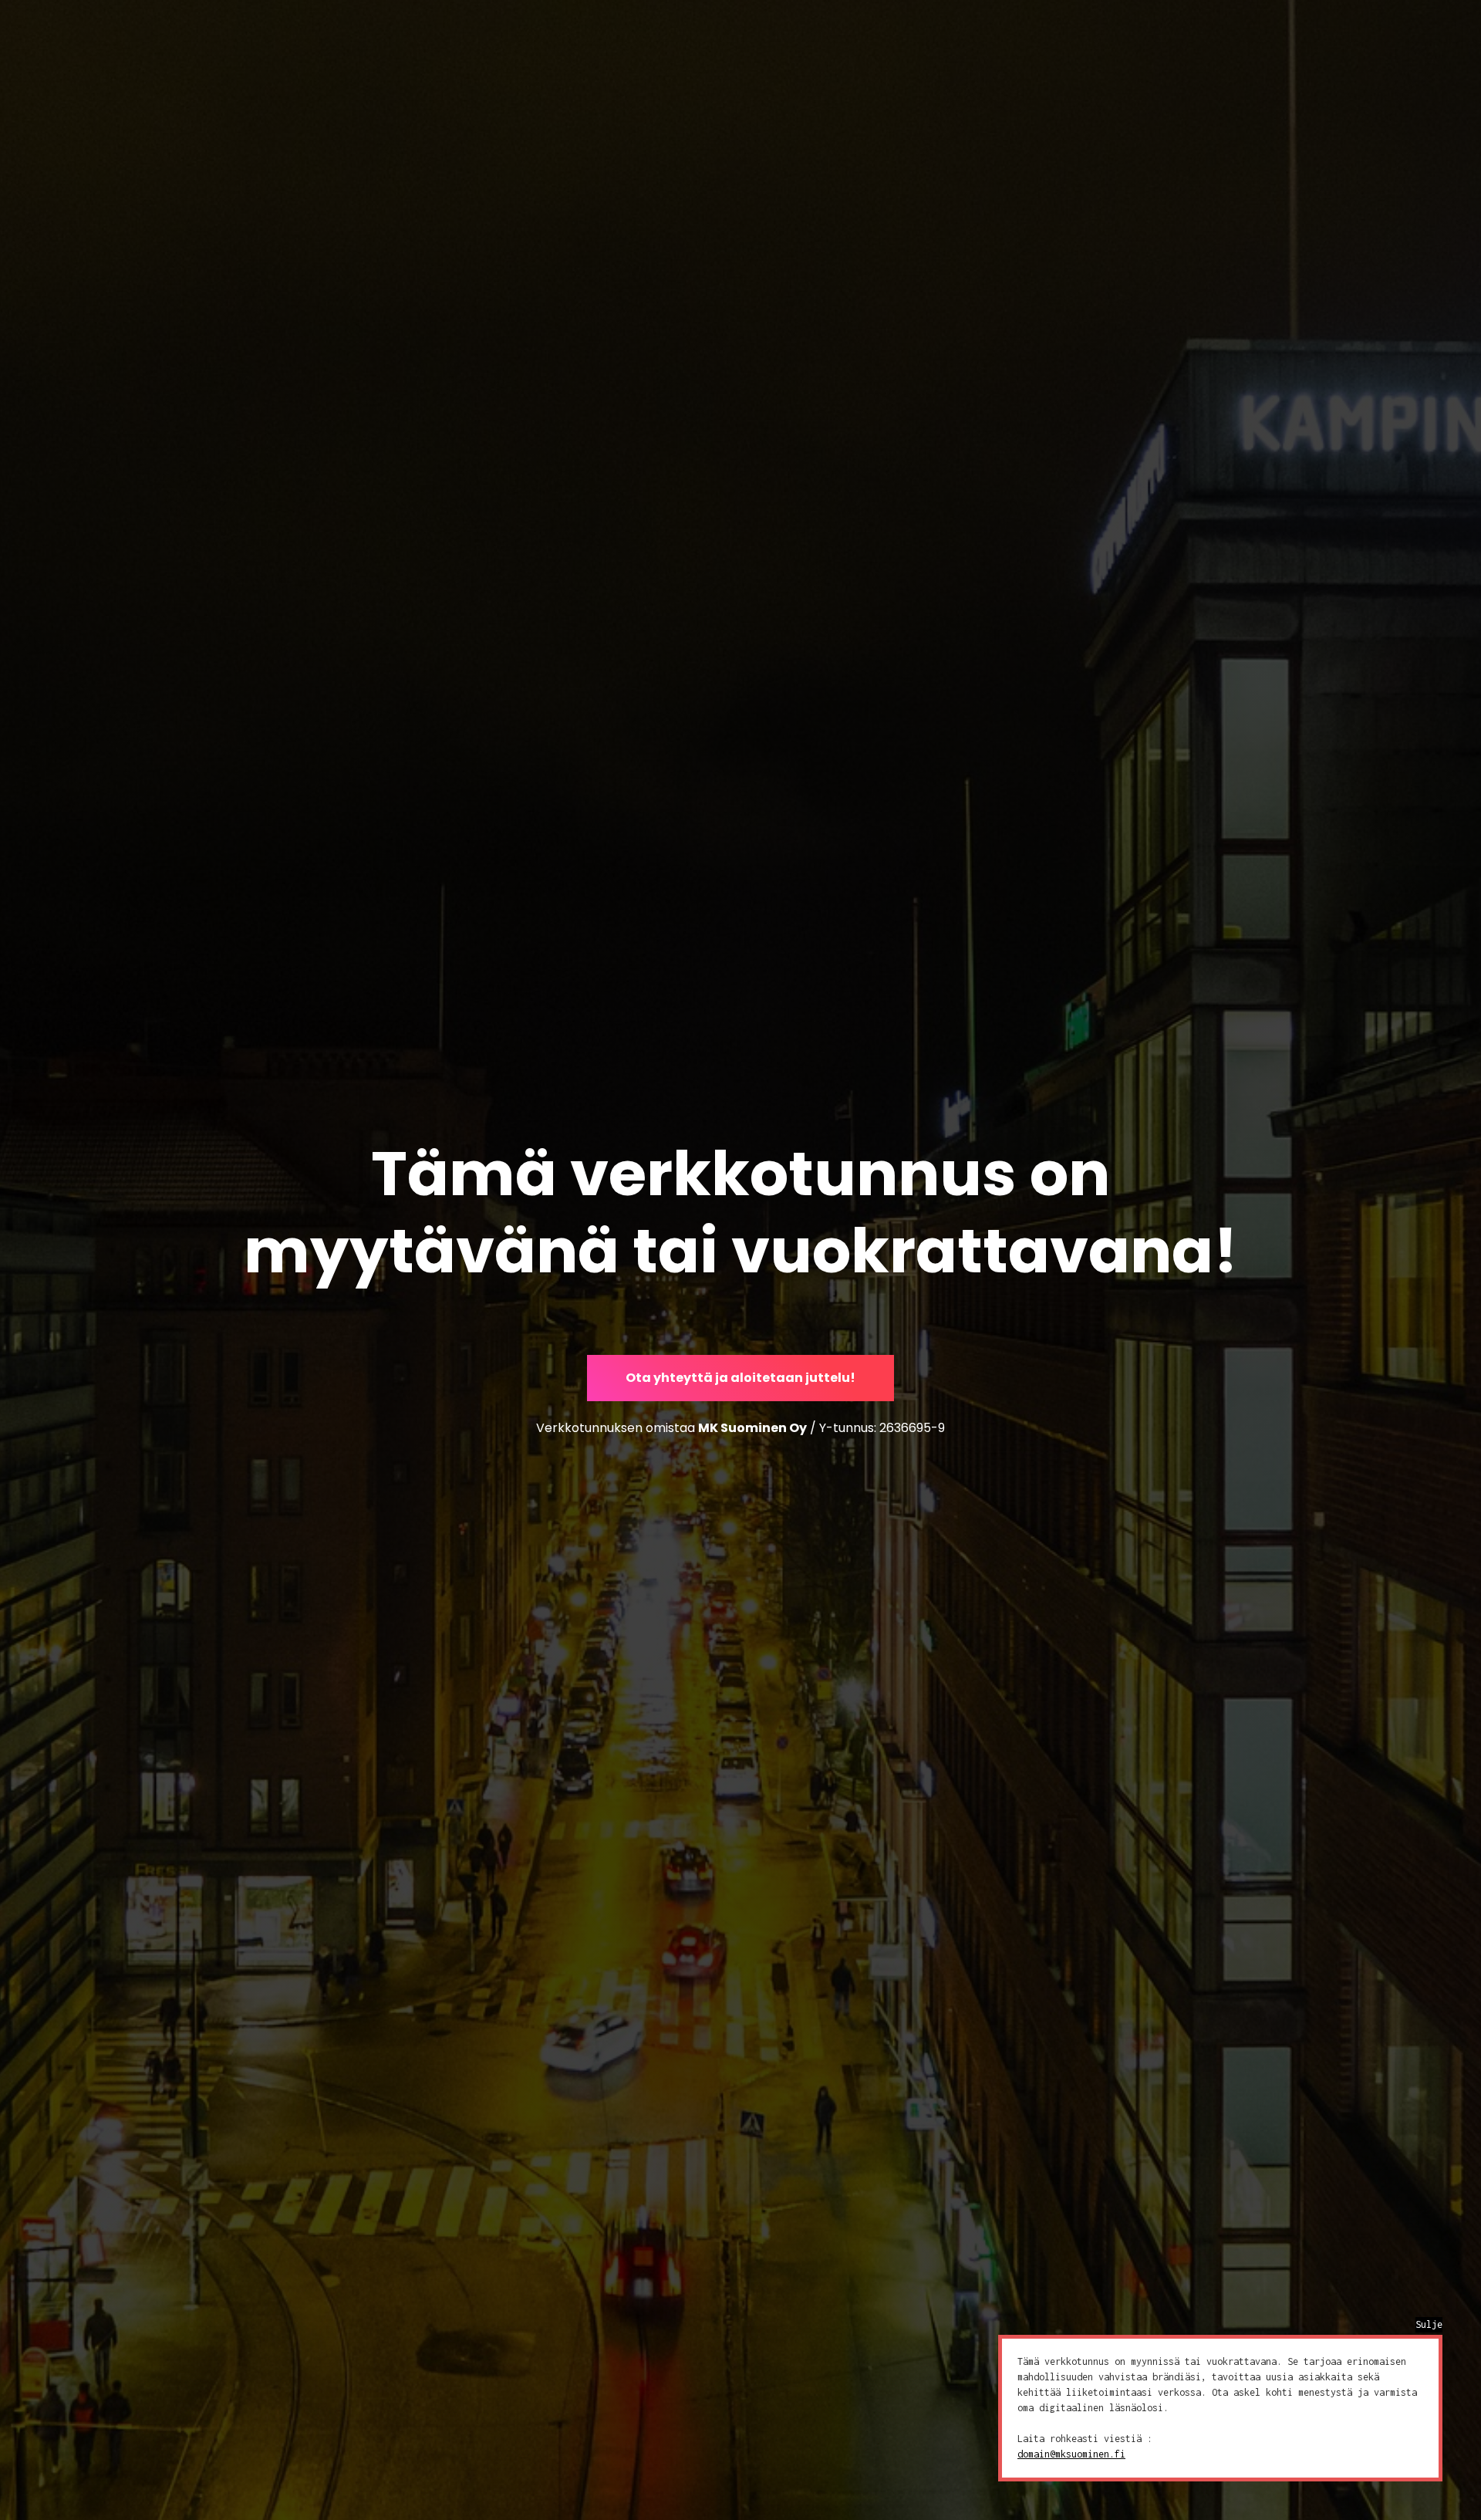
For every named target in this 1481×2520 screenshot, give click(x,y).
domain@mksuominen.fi (1071, 2454)
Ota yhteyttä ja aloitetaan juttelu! (740, 1378)
